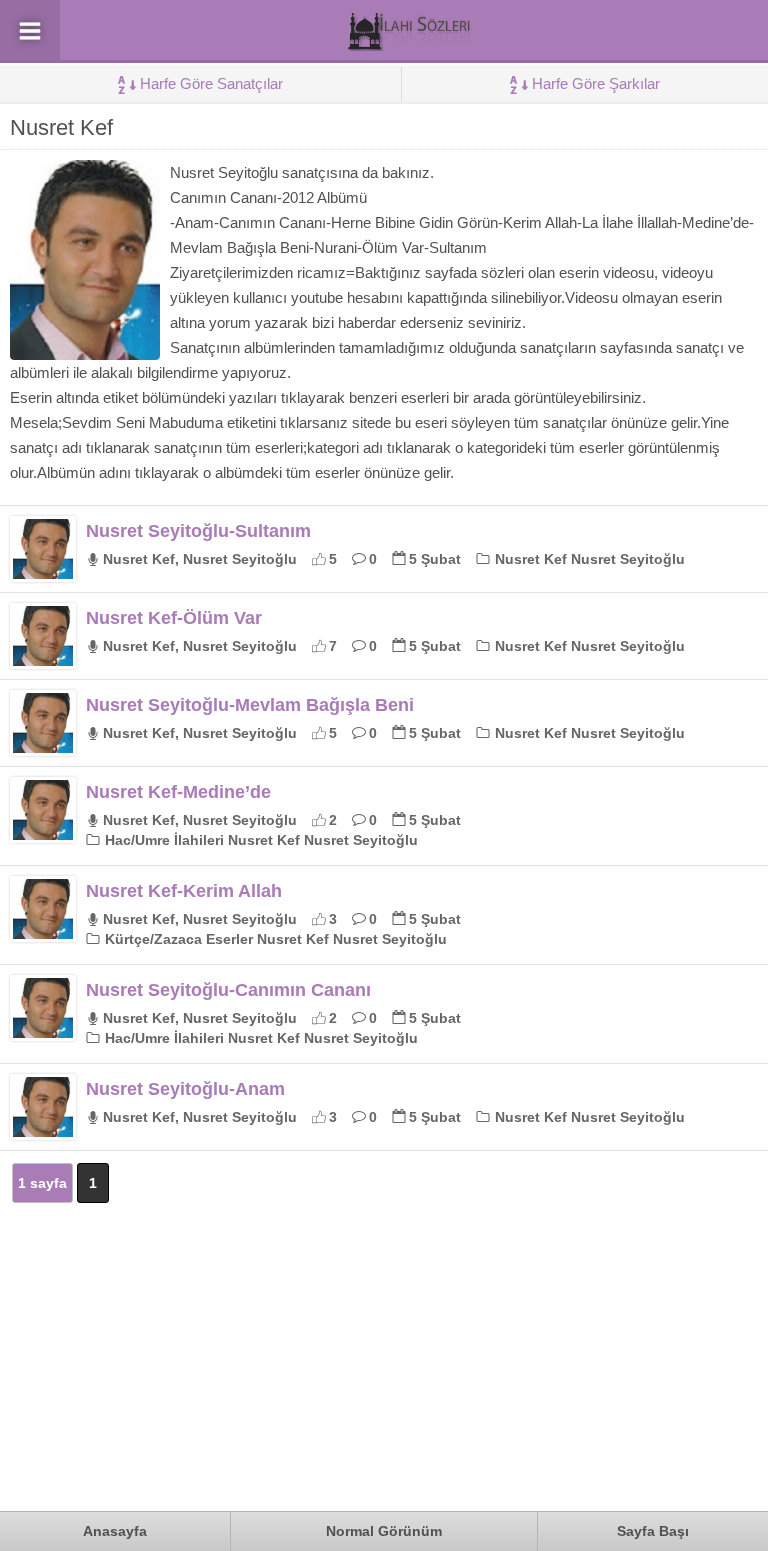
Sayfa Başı (653, 1531)
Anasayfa (115, 1531)
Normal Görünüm (384, 1531)
